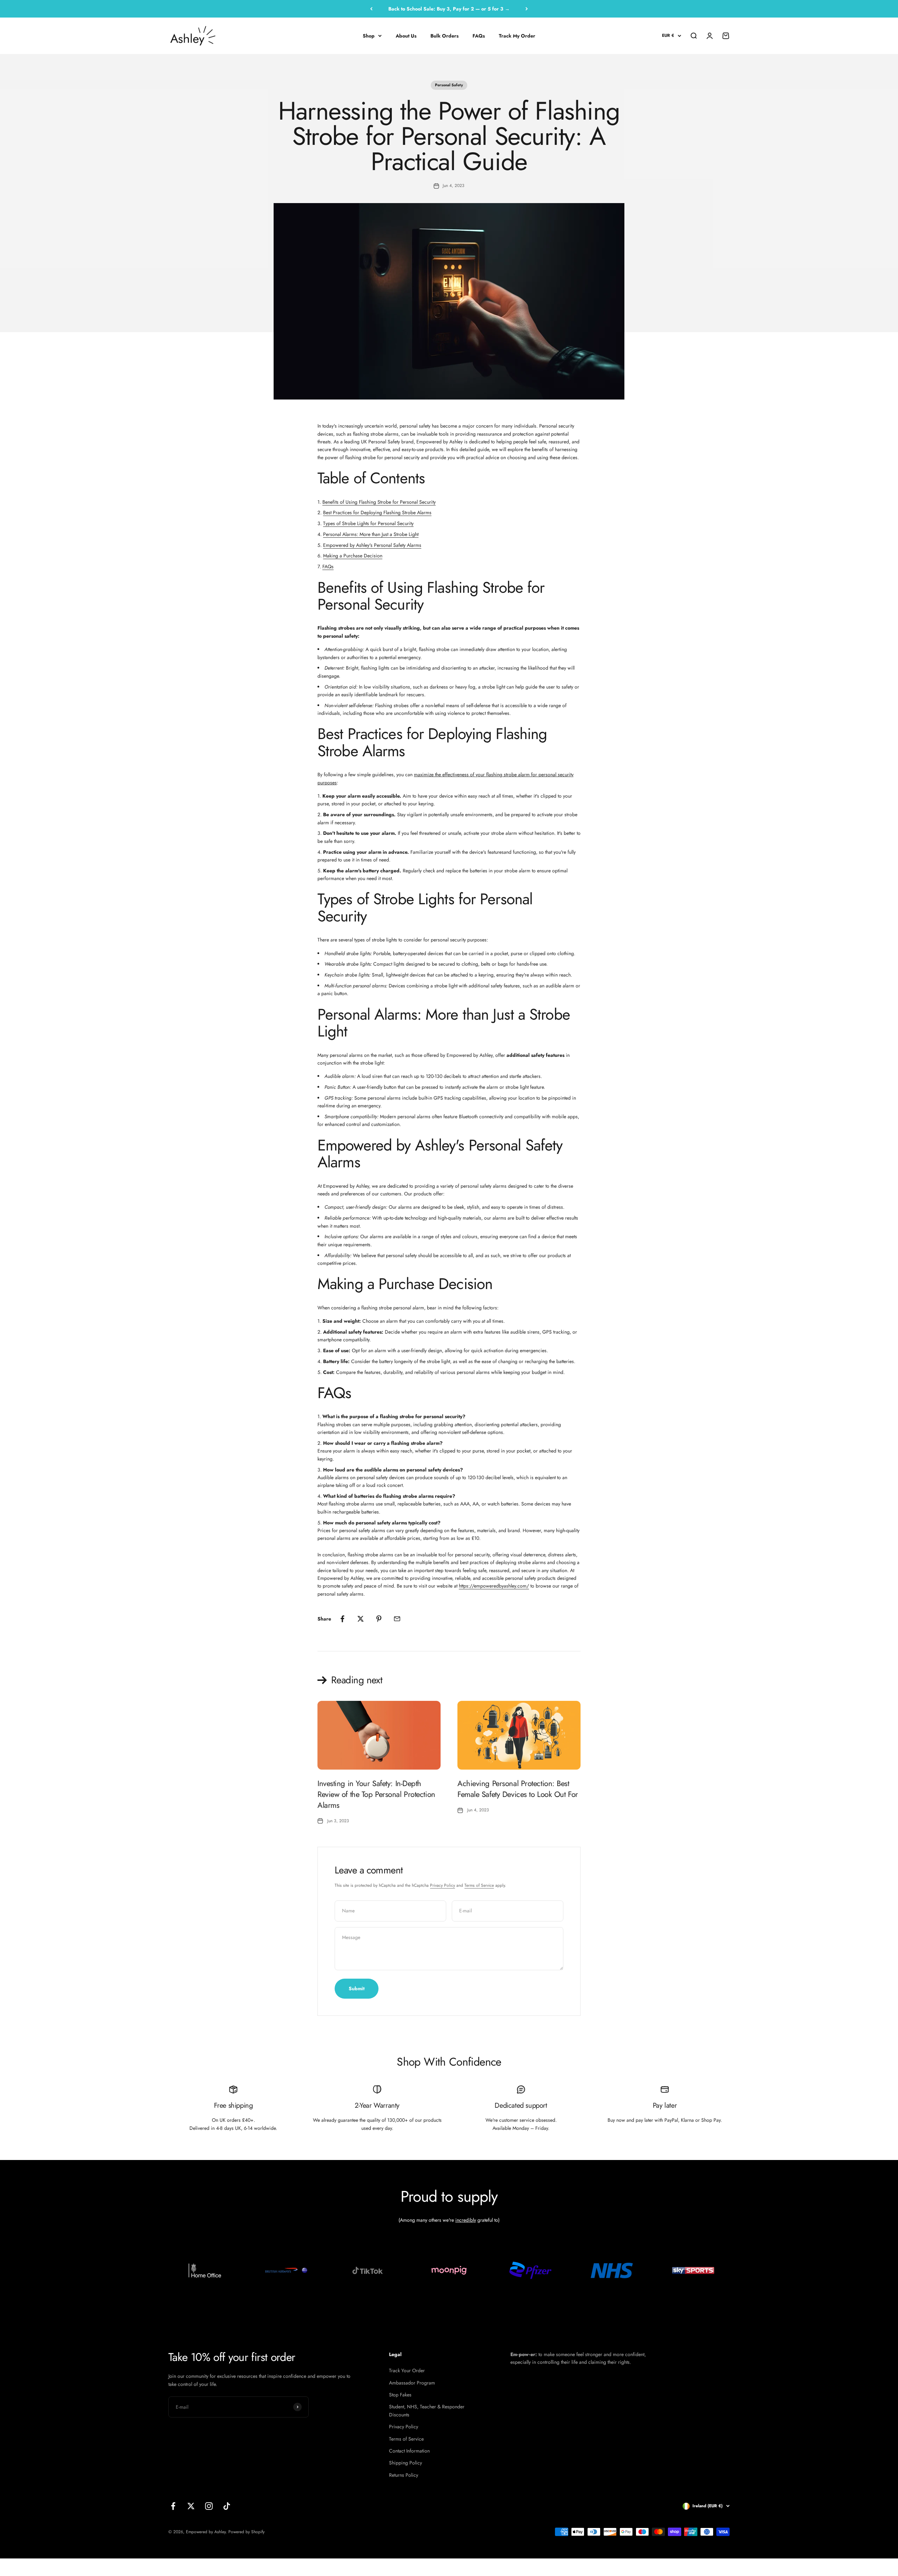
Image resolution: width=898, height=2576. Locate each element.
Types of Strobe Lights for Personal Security (368, 523)
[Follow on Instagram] (209, 2506)
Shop (369, 36)
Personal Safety (449, 85)
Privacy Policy (443, 1885)
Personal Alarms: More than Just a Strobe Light (371, 534)
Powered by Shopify (246, 2532)
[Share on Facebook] (342, 1619)
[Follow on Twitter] (191, 2506)
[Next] (527, 9)
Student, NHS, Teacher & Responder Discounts (427, 2410)
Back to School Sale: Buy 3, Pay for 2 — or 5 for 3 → (449, 9)
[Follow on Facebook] (173, 2506)
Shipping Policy (406, 2463)
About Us (406, 36)
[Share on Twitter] (361, 1619)
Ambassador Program (412, 2383)
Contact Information (409, 2451)
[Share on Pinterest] (379, 1619)
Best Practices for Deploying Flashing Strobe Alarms (377, 512)
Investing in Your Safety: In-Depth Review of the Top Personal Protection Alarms (376, 1794)
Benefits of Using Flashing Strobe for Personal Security (379, 502)
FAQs (479, 36)
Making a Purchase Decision (353, 556)
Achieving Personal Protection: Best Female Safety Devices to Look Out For (518, 1789)
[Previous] (371, 9)
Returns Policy (404, 2475)
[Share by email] (397, 1619)
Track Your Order (407, 2370)
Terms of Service (479, 1885)
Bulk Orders (444, 36)
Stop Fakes (400, 2395)
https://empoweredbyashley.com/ (494, 1586)
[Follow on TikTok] (227, 2506)
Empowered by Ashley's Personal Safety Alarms (372, 545)
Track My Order (517, 36)
